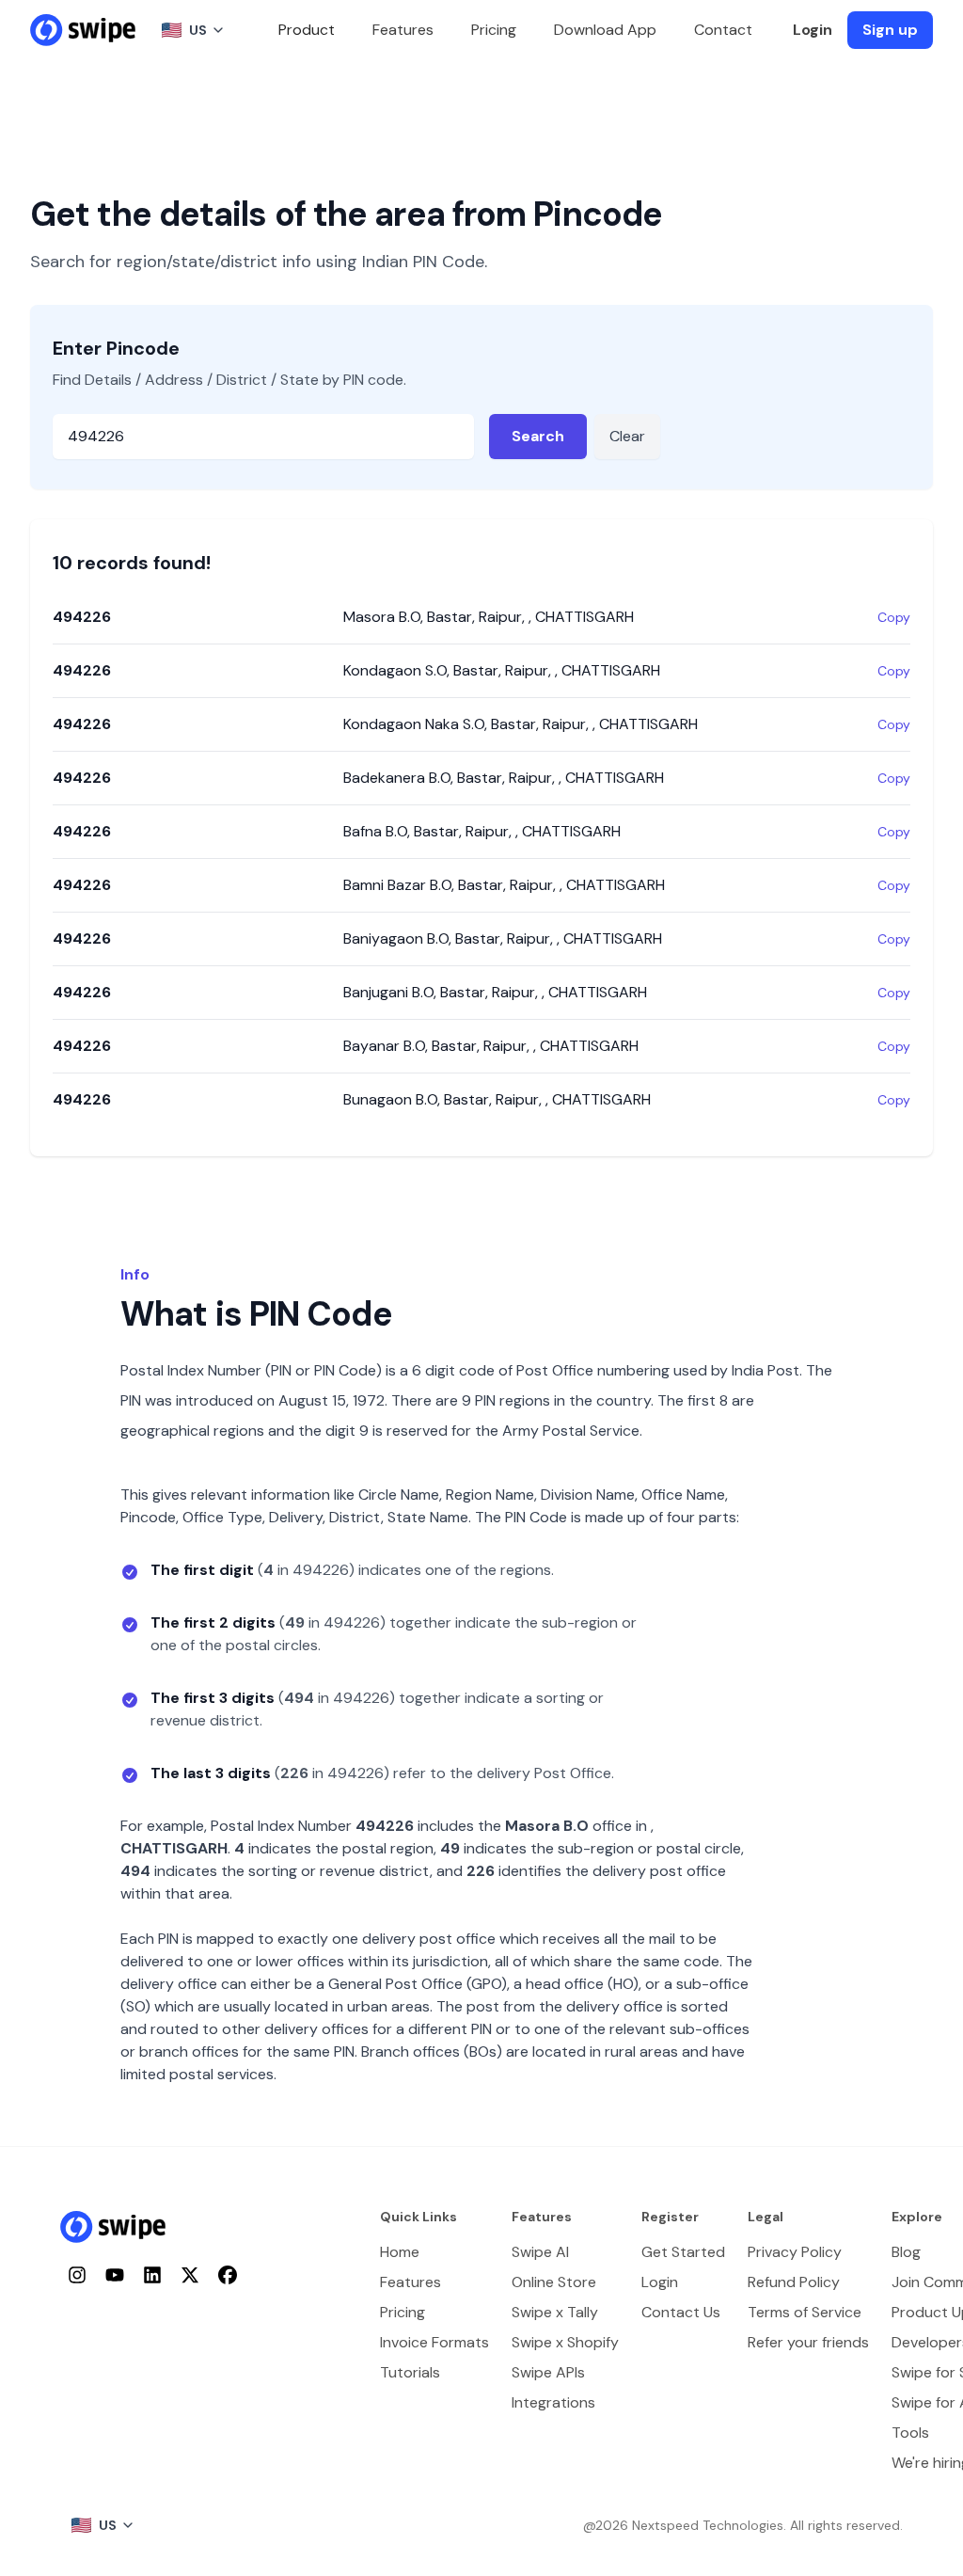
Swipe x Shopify (565, 2342)
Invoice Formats (434, 2342)
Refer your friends (808, 2342)
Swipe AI (540, 2252)
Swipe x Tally (555, 2312)
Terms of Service (805, 2312)
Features (403, 30)
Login (813, 30)
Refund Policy (794, 2282)
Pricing (494, 30)
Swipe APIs (548, 2372)
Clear (627, 436)
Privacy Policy (795, 2252)
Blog (906, 2252)
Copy (894, 617)
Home (400, 2252)
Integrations (553, 2402)
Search (538, 436)
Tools (910, 2433)
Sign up (890, 30)
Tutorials (410, 2372)
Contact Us (681, 2312)
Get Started (683, 2252)
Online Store (554, 2282)
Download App (605, 30)
